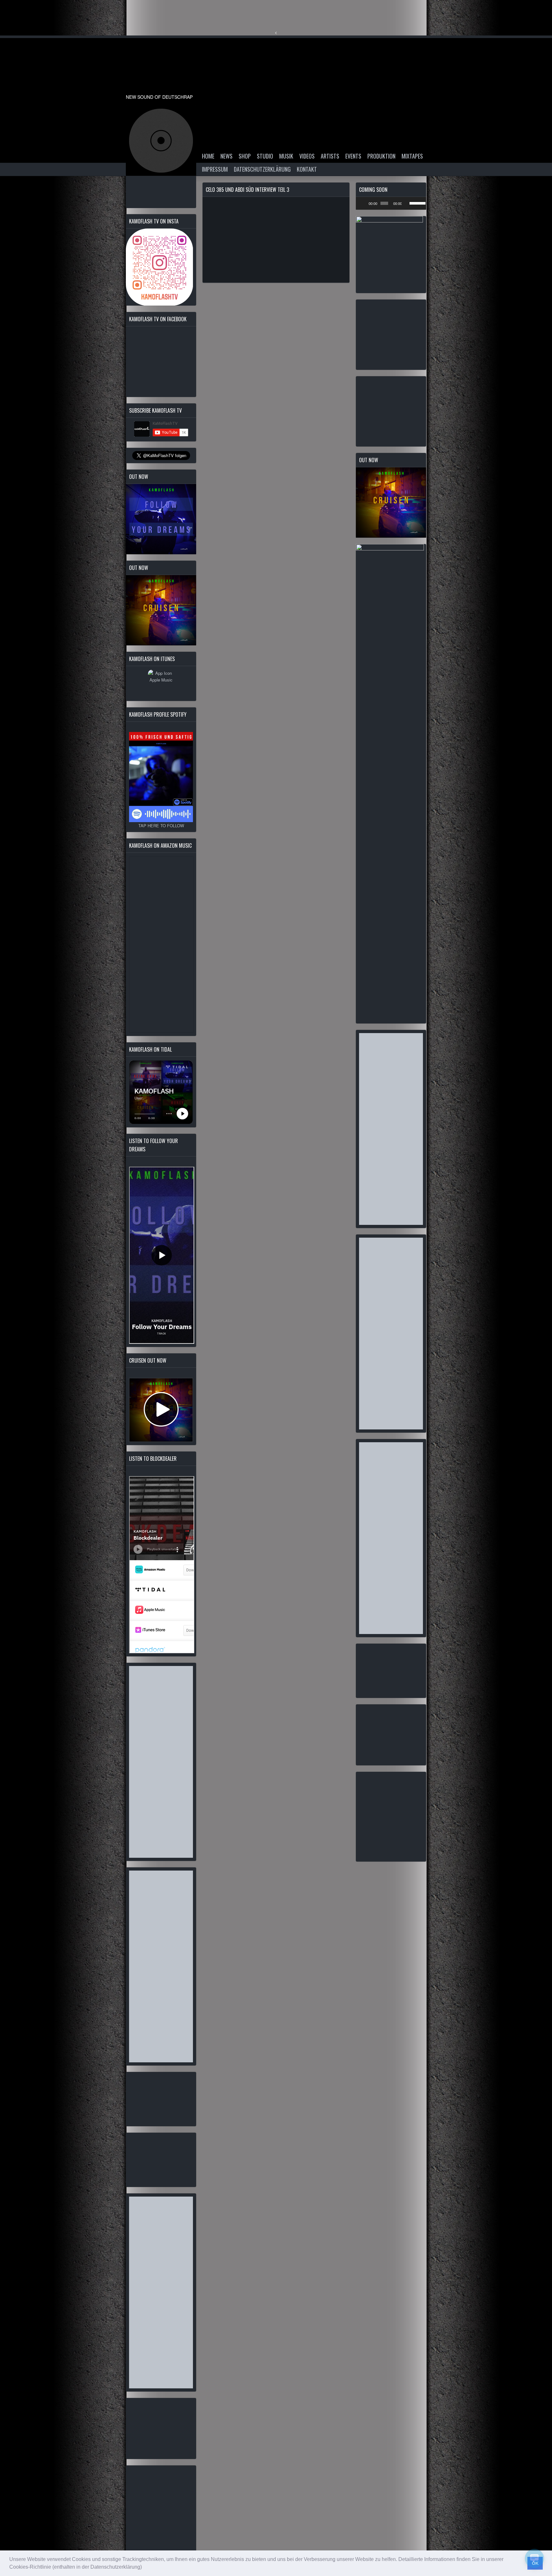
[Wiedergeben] (364, 203)
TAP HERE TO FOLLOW (161, 825)
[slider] (416, 203)
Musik (286, 156)
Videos (307, 156)
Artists (330, 156)
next (174, 141)
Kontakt (307, 169)
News (226, 156)
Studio (265, 156)
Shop (245, 156)
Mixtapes (412, 156)
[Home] (161, 75)
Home (208, 156)
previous (148, 141)
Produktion (381, 156)
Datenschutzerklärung (262, 169)
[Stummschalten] (407, 203)
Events (353, 156)
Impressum (215, 169)
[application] (391, 203)
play (161, 141)
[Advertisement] (161, 1762)
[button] (144, 2568)
